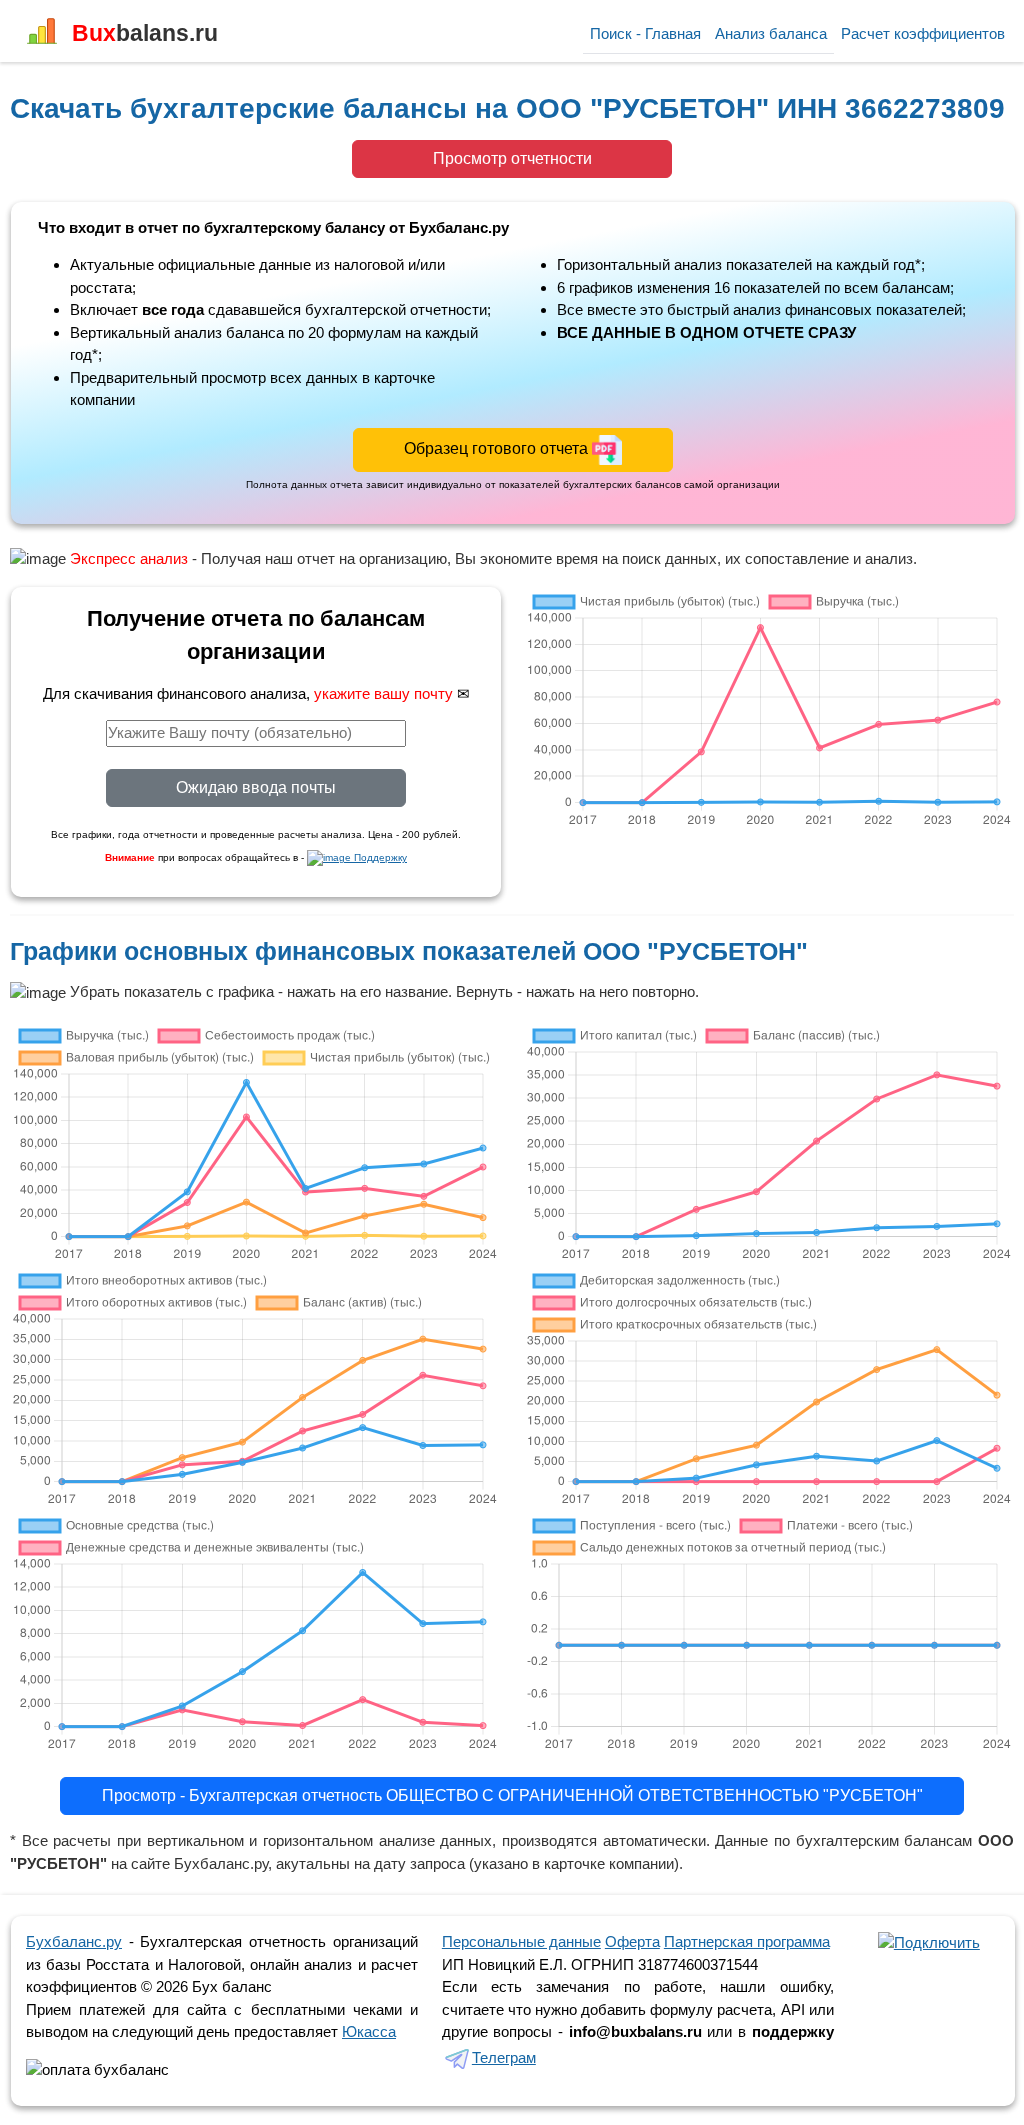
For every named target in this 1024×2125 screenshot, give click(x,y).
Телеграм (504, 2057)
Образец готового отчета (498, 448)
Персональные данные (521, 1941)
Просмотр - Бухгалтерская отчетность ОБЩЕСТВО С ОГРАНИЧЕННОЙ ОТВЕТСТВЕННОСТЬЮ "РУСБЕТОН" (512, 1795)
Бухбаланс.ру (74, 1941)
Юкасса (369, 2031)
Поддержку (379, 857)
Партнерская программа (747, 1941)
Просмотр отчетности (512, 158)
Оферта (632, 1941)
